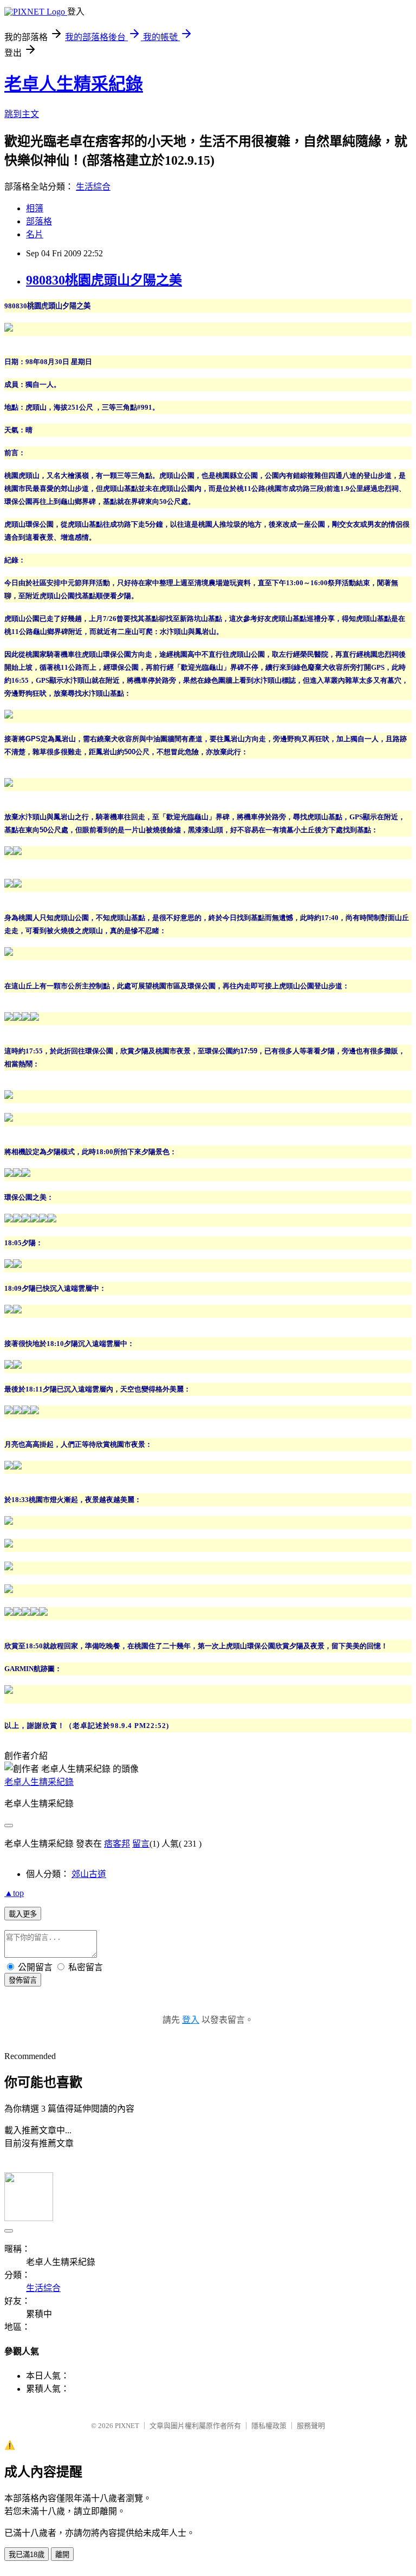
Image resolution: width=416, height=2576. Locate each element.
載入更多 (23, 1914)
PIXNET (127, 2426)
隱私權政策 (269, 2426)
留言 (141, 1844)
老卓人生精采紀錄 (74, 84)
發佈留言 (23, 1980)
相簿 (35, 208)
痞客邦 (117, 1844)
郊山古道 (89, 1874)
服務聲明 (311, 2426)
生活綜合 (93, 187)
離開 (62, 2555)
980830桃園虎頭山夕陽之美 (104, 280)
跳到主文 (22, 114)
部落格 (39, 221)
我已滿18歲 (27, 2555)
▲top (14, 1893)
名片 (35, 234)
